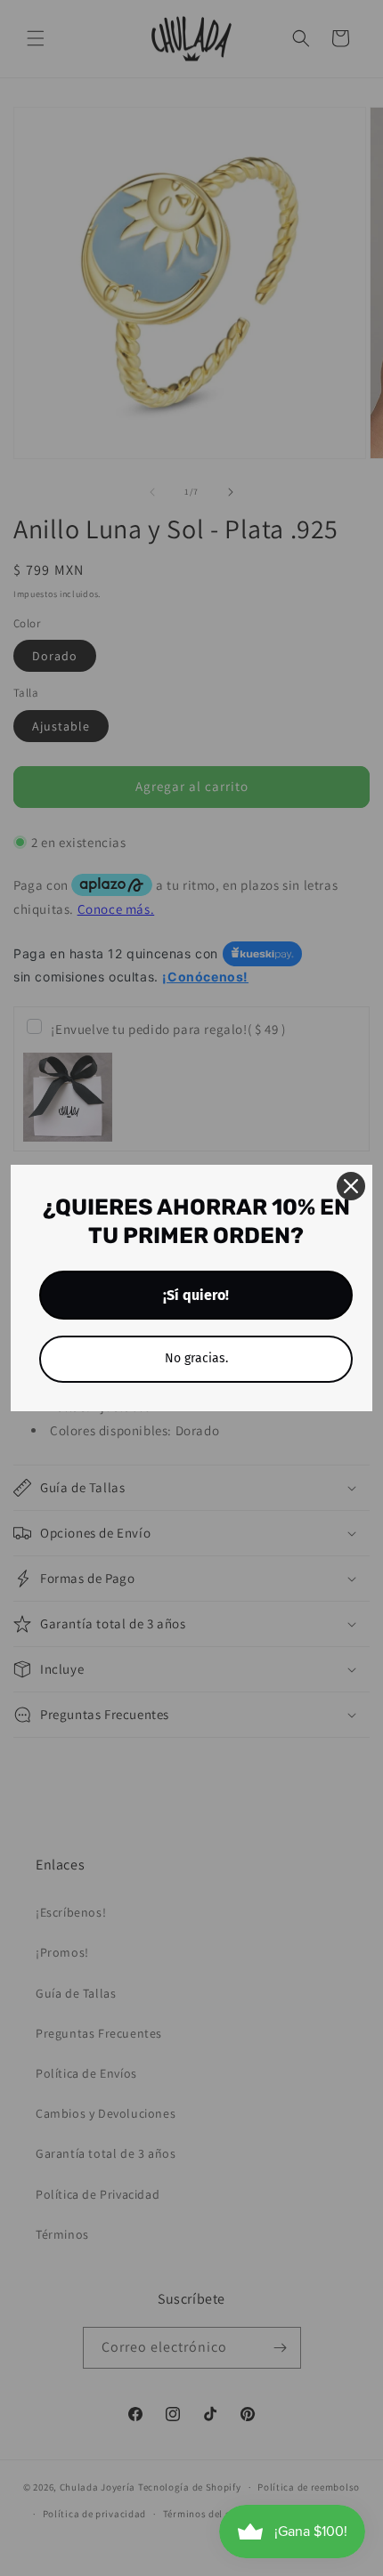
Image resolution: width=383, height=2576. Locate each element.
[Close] (351, 1186)
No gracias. (196, 1358)
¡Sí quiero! (196, 1295)
